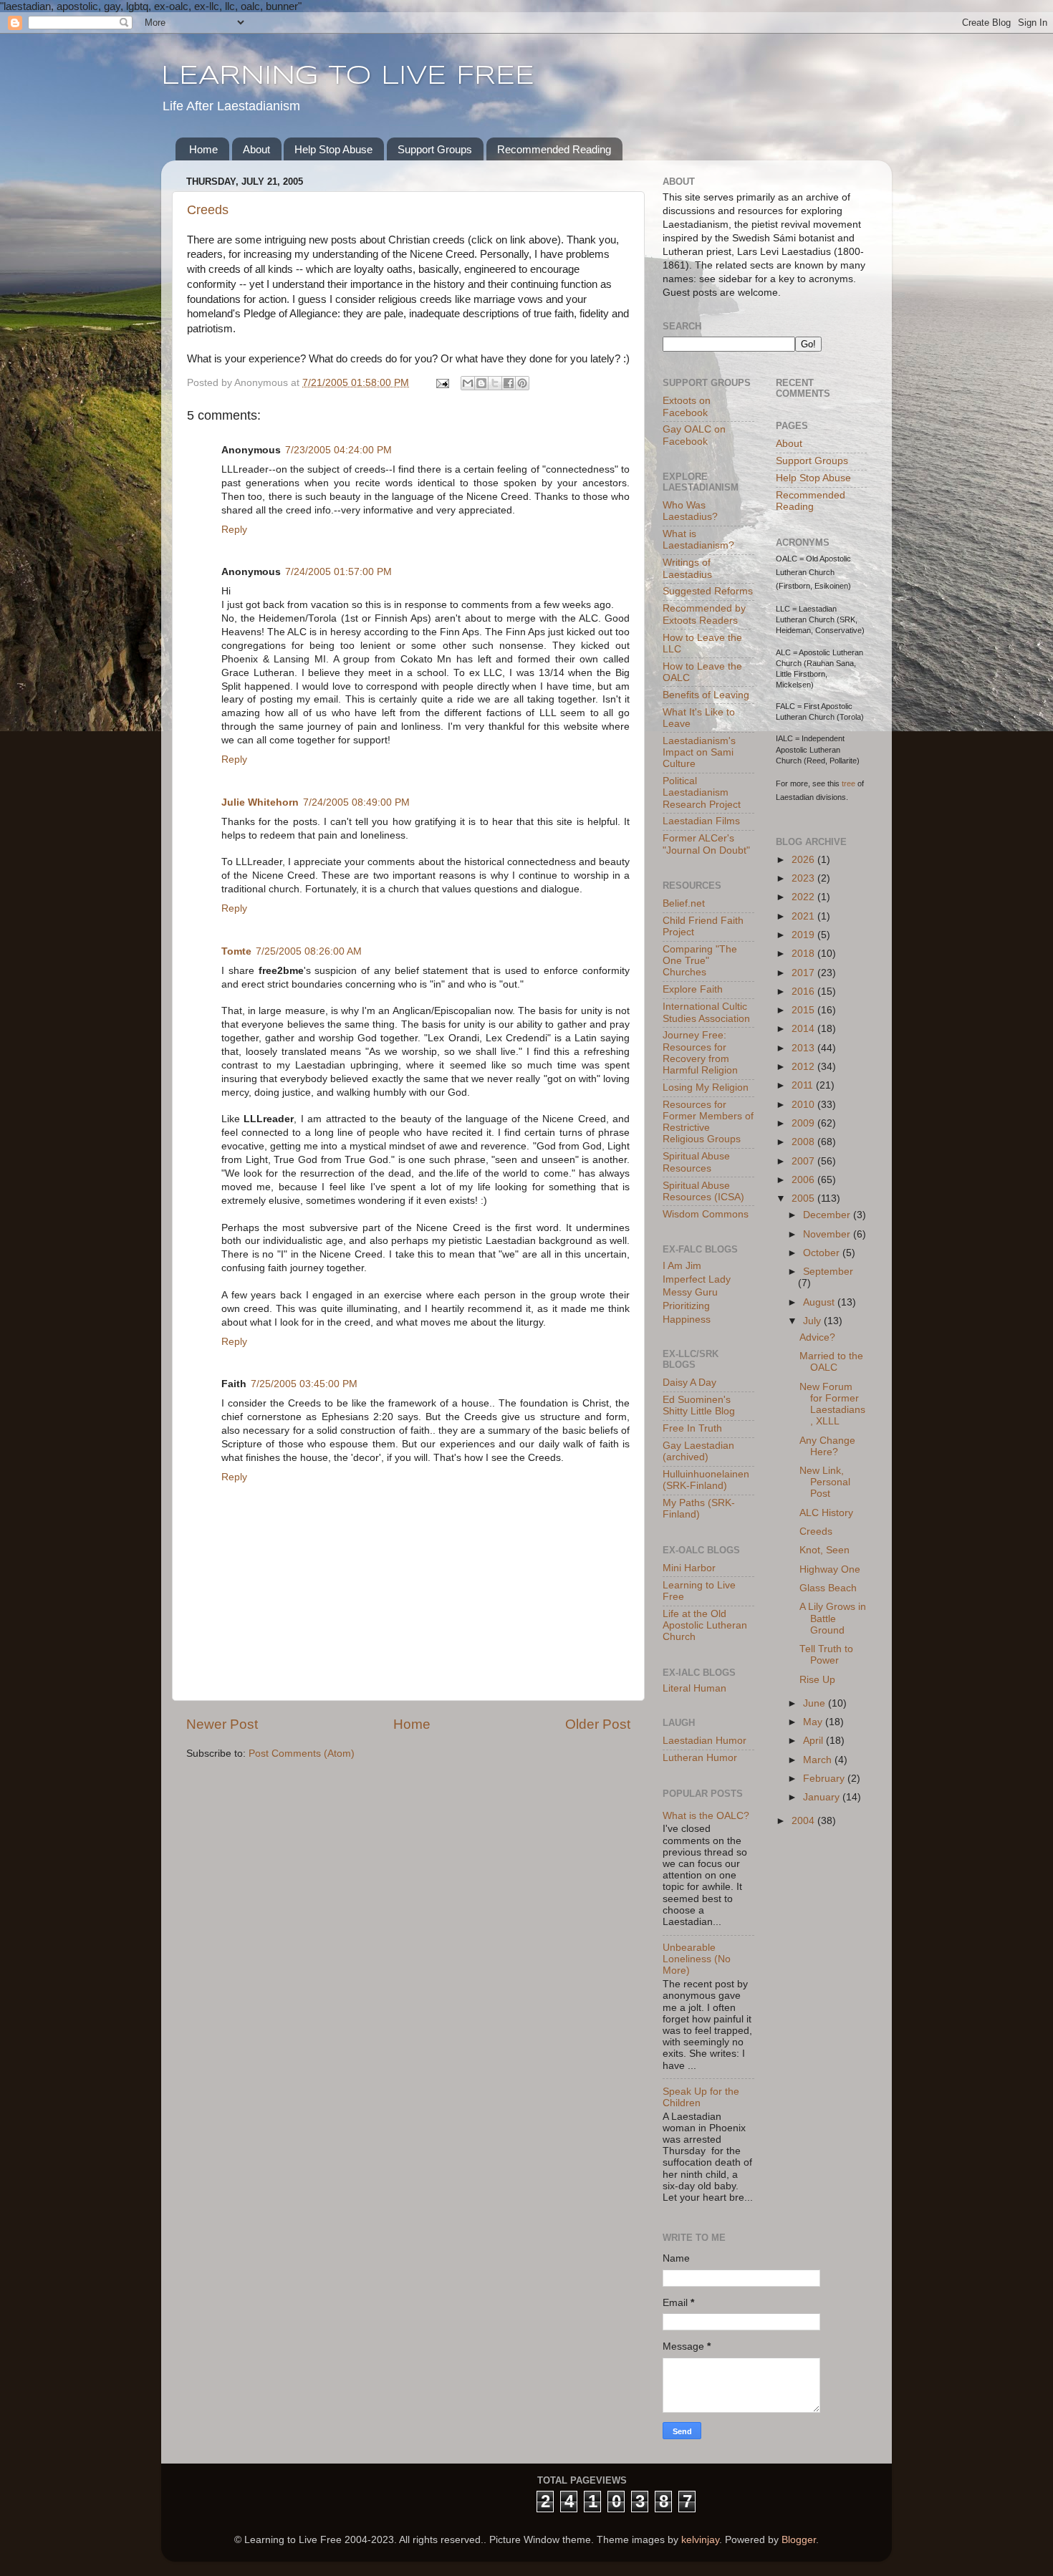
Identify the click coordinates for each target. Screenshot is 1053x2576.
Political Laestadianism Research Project (702, 792)
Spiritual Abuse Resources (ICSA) (703, 1191)
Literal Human (694, 1688)
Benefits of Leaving (706, 695)
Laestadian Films (701, 821)
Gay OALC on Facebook (694, 435)
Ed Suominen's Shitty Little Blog (699, 1405)
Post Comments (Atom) (302, 1753)
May (814, 1722)
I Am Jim (682, 1266)
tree (848, 783)
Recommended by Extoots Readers (704, 614)
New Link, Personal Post (825, 1482)
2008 (804, 1142)
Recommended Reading (554, 149)
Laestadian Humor (705, 1741)
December (828, 1215)
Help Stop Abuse (333, 149)
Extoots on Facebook (687, 406)
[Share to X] (495, 383)
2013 (804, 1048)
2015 (804, 1010)
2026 (804, 860)
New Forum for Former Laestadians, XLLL (832, 1404)
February (825, 1779)
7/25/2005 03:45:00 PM (304, 1384)
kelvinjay (700, 2540)
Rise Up (817, 1680)
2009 (804, 1123)
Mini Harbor (689, 1568)
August (820, 1302)
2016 (804, 992)
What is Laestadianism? (698, 540)
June (816, 1703)
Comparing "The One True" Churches (700, 961)
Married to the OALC (831, 1362)
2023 (804, 878)
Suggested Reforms (708, 591)
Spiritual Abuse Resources (696, 1162)
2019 (804, 935)
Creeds (208, 210)
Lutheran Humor (700, 1758)
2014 (804, 1029)
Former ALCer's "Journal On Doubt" (706, 844)
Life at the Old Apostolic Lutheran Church (705, 1625)
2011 (804, 1085)
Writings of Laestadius (687, 568)
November (828, 1234)
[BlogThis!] (481, 383)
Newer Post (222, 1724)
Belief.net (684, 903)
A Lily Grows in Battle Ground (833, 1618)
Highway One (830, 1569)
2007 (804, 1161)
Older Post (598, 1724)
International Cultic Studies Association (706, 1012)
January (823, 1797)
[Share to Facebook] (509, 383)
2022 (804, 897)
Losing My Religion (706, 1087)
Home (203, 149)
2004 (804, 1821)
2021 (804, 916)
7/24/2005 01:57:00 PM (338, 572)
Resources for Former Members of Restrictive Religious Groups (708, 1122)
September (828, 1272)
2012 (804, 1067)
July (813, 1321)
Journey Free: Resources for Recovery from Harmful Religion (700, 1053)
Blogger (799, 2540)
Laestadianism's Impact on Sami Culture (699, 752)
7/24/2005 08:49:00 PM (356, 802)
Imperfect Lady (697, 1279)
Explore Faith (693, 989)
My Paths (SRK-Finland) (699, 1509)
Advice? (817, 1337)
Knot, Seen (824, 1550)
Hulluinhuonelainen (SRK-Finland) (706, 1480)
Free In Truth (692, 1428)
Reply (234, 530)
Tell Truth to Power (826, 1655)
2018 (804, 954)
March (819, 1760)
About (256, 149)
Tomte (236, 951)
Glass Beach (828, 1588)
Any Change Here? (827, 1446)
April (814, 1741)
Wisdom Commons (706, 1214)
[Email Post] (442, 383)
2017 (804, 973)
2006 (804, 1180)
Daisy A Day (689, 1383)
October (823, 1253)
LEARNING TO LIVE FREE (348, 77)
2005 (804, 1198)
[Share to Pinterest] (522, 383)
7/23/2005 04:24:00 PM (338, 450)
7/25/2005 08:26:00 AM (309, 951)
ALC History (826, 1513)
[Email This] (468, 383)
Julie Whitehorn (260, 802)
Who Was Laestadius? (690, 511)
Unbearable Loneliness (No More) (697, 1959)
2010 (804, 1105)
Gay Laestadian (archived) (698, 1451)
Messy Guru (690, 1292)
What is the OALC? (706, 1816)
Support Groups (435, 149)
